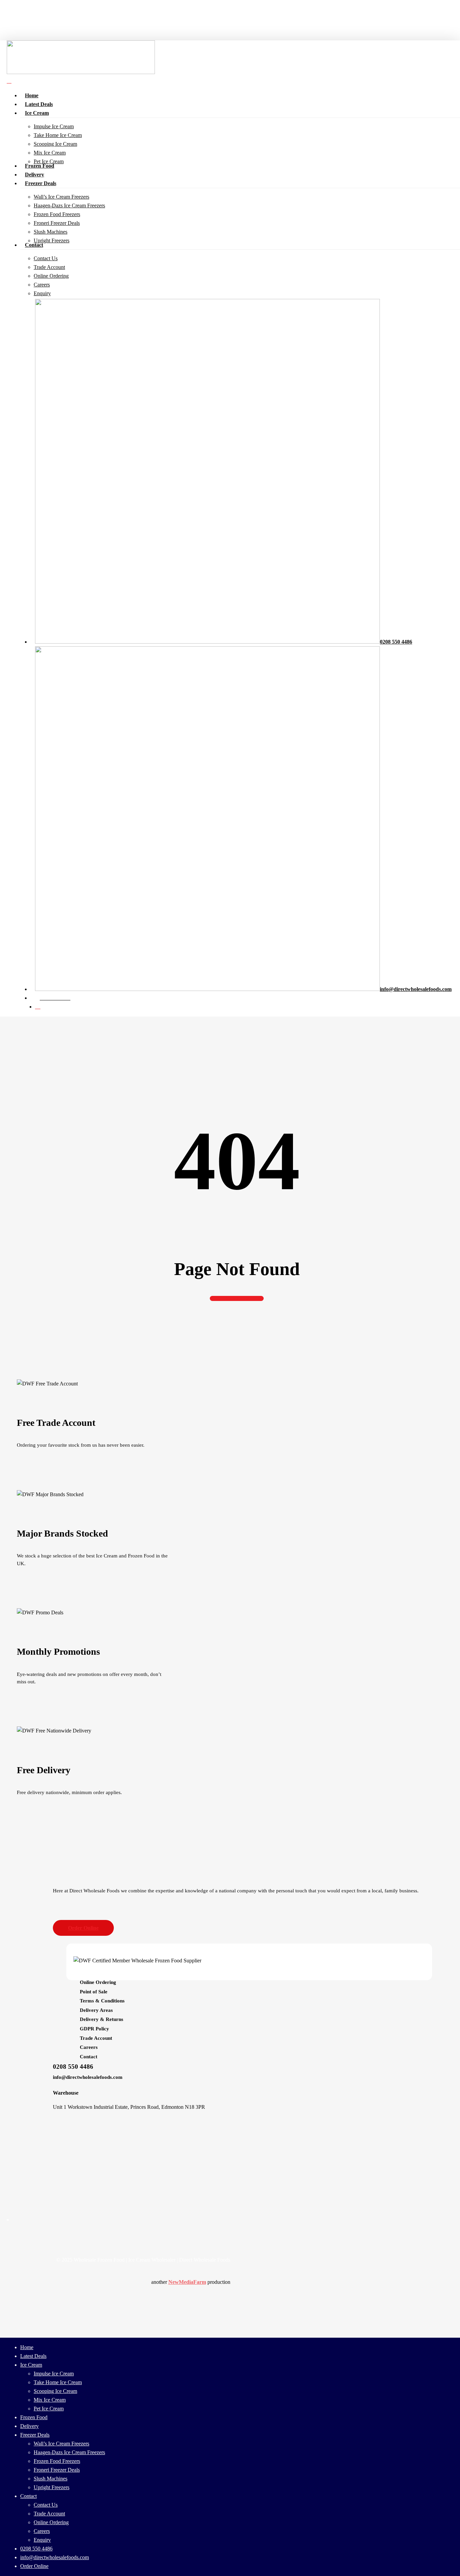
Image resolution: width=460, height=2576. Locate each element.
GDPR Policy (94, 2029)
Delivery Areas (96, 2010)
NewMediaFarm (187, 2282)
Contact (89, 2057)
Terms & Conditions (102, 2001)
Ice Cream (31, 2365)
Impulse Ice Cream (54, 2374)
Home (27, 2347)
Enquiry (42, 2540)
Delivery (29, 2426)
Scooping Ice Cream (55, 2391)
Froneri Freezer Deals (57, 2470)
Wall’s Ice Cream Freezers (61, 2444)
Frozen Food (34, 2417)
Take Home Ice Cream (58, 2382)
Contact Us (46, 2505)
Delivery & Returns (102, 2019)
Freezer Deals (35, 2435)
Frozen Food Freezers (57, 2461)
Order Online (34, 2566)
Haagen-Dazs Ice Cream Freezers (69, 2452)
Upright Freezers (52, 2487)
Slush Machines (51, 2479)
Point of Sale (94, 1992)
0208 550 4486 (73, 2067)
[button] (83, 1928)
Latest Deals (33, 2356)
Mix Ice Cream (50, 2400)
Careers (89, 2047)
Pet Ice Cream (49, 2409)
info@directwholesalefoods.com (88, 2077)
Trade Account (96, 2038)
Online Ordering (98, 1982)
